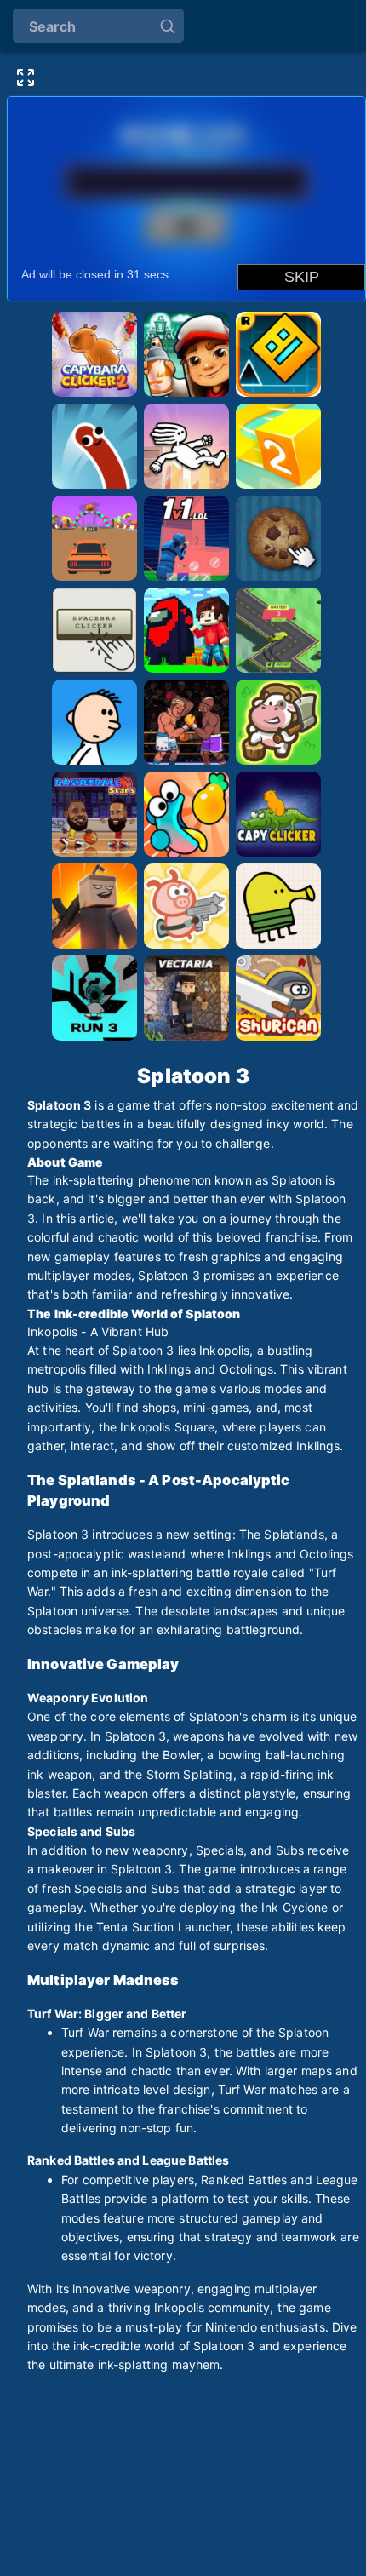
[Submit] (168, 25)
